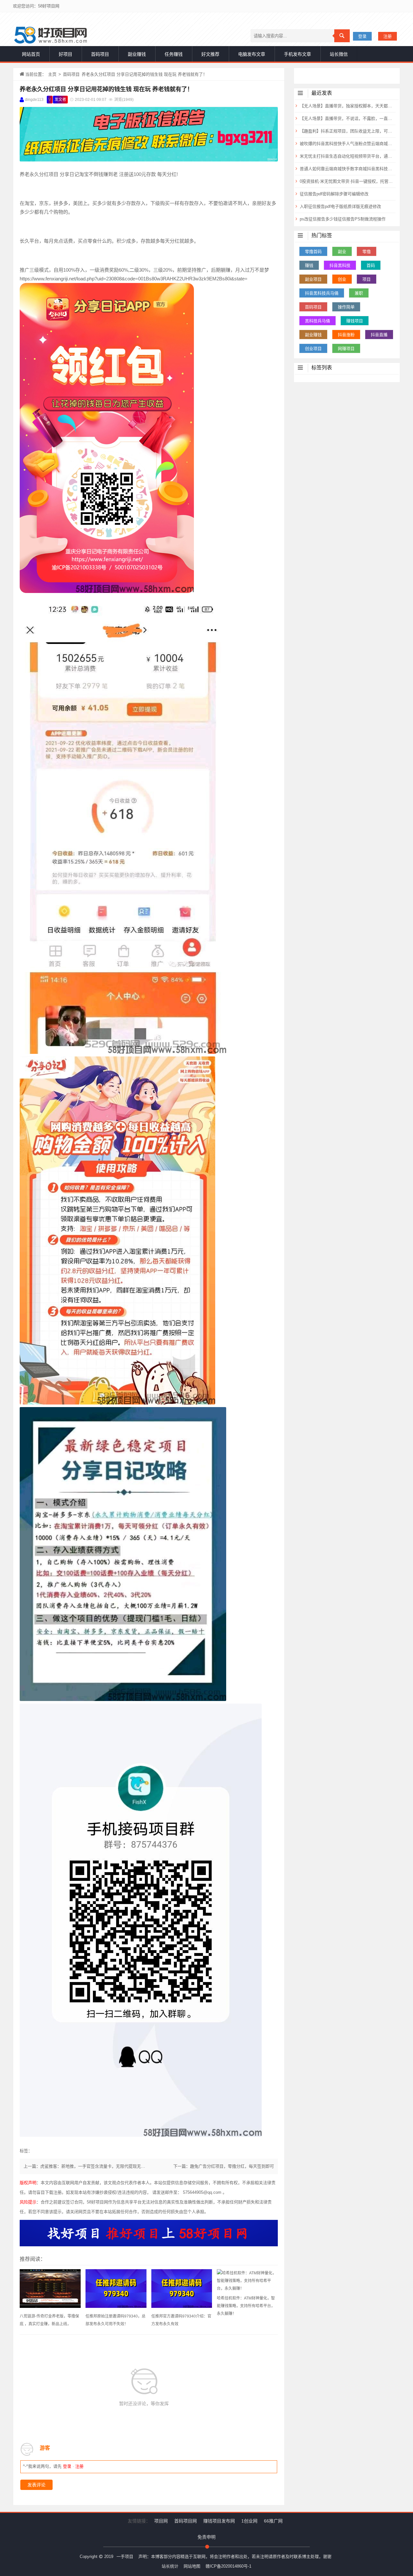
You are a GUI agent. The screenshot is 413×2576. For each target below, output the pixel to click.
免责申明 (206, 2537)
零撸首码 (313, 252)
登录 (362, 36)
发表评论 (36, 2485)
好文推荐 (210, 54)
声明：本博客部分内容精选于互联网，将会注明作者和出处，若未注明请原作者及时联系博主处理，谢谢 (235, 2557)
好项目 (65, 54)
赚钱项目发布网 (219, 2521)
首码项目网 (186, 2521)
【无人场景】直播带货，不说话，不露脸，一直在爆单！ (347, 118)
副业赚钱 (137, 54)
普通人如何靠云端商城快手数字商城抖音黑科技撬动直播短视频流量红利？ (347, 169)
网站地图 (192, 2566)
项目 (367, 279)
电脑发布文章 (252, 54)
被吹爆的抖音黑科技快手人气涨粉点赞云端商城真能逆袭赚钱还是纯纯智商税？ (347, 144)
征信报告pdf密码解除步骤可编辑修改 (334, 194)
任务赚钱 (174, 54)
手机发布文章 (297, 54)
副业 (342, 252)
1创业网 (249, 2521)
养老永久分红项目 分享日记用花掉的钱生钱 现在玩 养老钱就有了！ (106, 89)
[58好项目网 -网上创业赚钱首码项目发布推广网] (50, 35)
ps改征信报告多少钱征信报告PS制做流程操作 (343, 219)
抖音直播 (379, 335)
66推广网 (273, 2521)
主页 (52, 74)
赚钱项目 (355, 321)
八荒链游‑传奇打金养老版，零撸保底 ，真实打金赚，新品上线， (49, 2320)
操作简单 (346, 307)
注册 (388, 36)
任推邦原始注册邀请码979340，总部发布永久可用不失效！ (116, 2320)
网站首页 (31, 54)
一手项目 (125, 2557)
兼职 (359, 293)
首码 (371, 265)
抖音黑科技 (340, 265)
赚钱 (309, 265)
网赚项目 (346, 349)
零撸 (367, 252)
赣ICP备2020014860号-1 (228, 2566)
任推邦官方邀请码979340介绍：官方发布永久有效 (181, 2320)
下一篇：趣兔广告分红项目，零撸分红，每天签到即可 (224, 2166)
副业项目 (313, 279)
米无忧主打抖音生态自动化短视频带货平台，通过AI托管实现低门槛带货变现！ (347, 156)
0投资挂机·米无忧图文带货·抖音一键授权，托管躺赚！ (347, 181)
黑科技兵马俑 (317, 321)
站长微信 (339, 54)
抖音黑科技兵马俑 (322, 293)
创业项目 (313, 349)
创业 (342, 279)
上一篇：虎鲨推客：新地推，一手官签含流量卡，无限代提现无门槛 (86, 2166)
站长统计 (170, 2566)
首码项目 (100, 54)
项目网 (161, 2521)
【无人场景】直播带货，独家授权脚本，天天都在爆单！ (347, 106)
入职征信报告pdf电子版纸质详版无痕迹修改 (340, 206)
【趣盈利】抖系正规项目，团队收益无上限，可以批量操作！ (347, 131)
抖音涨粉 (346, 335)
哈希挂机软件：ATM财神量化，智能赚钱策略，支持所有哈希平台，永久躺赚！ (246, 2306)
